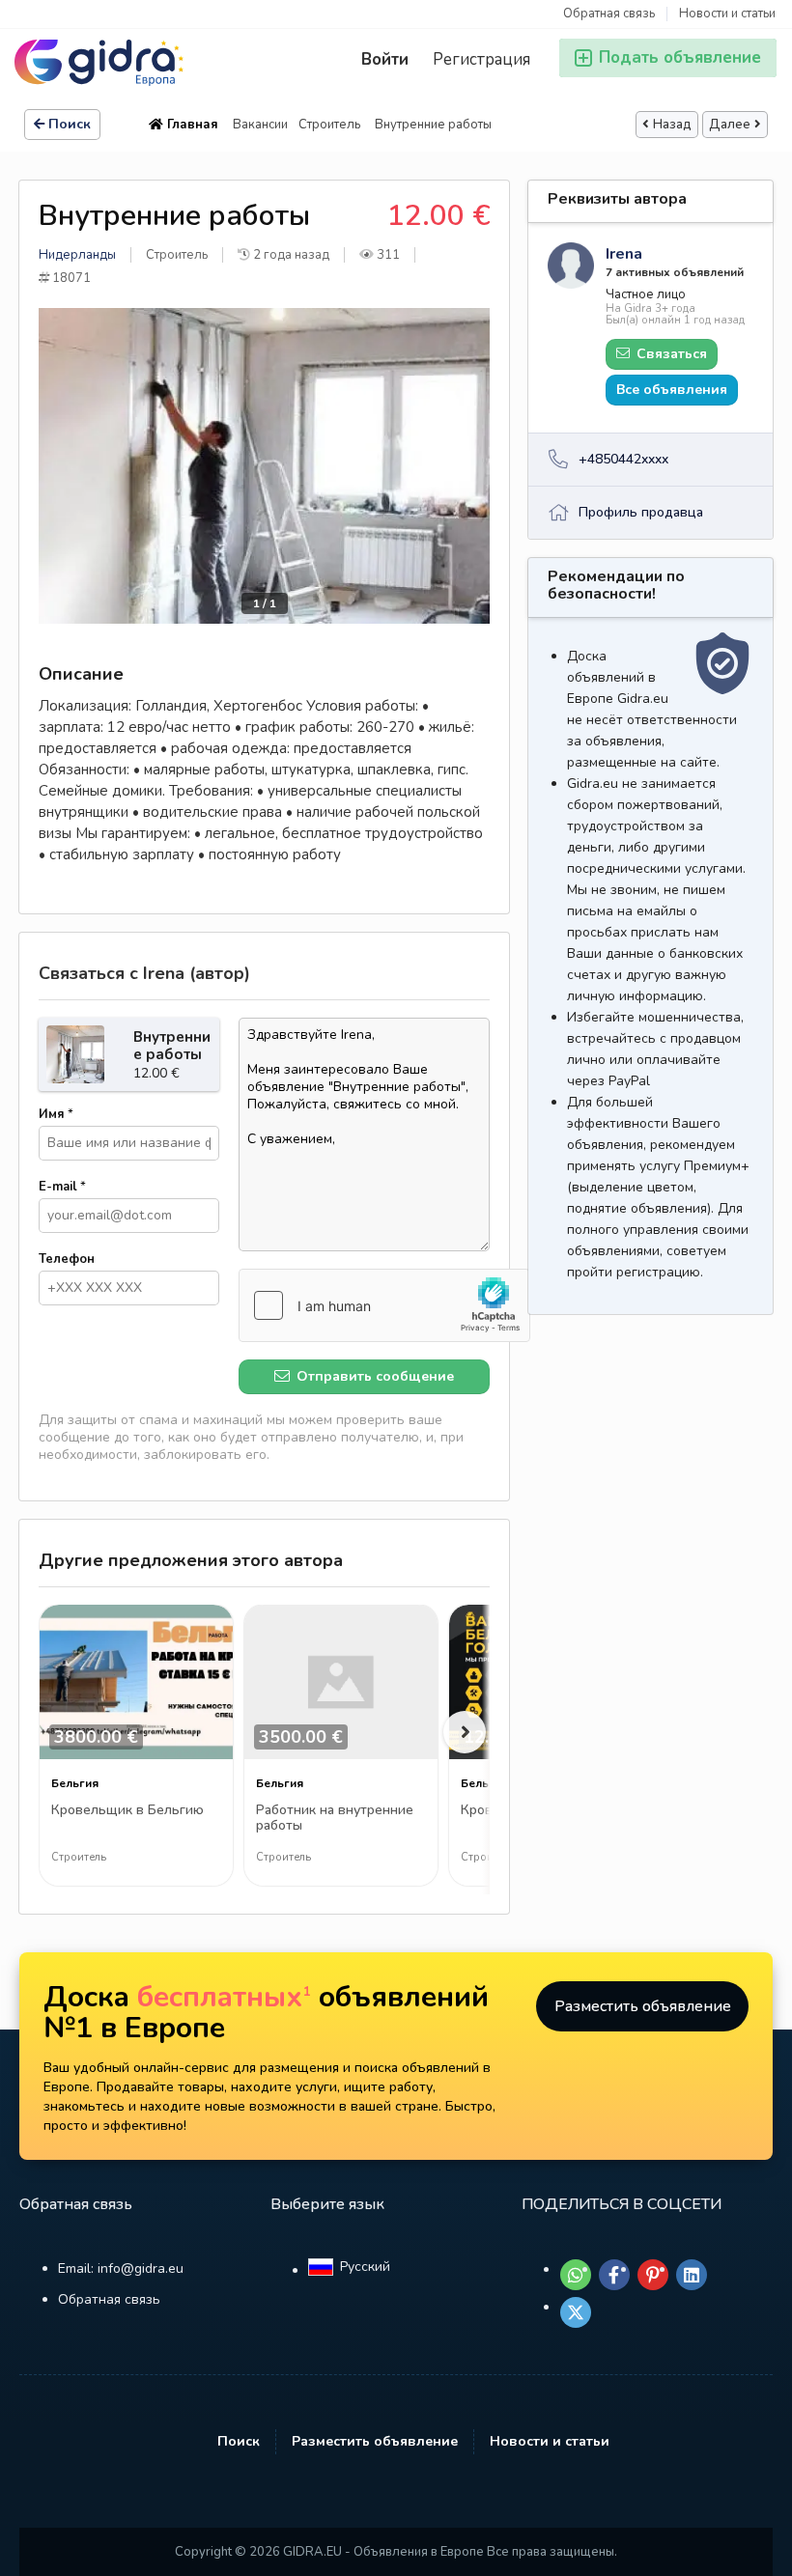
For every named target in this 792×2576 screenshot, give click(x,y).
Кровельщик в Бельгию (127, 1811)
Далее (730, 125)
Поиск (70, 124)
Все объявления (672, 390)
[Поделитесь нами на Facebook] (614, 2275)
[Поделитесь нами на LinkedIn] (692, 2275)
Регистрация (481, 59)
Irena (624, 254)
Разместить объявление (643, 2006)
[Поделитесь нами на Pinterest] (653, 2275)
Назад (672, 125)
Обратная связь (609, 14)
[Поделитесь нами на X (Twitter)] (576, 2312)
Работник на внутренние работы (335, 1819)
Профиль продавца (641, 512)
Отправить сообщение (373, 1376)
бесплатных (224, 1997)
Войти (385, 59)
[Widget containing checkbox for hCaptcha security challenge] (384, 1305)
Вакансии (260, 125)
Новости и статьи (727, 14)
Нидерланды (77, 255)
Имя (56, 1114)
